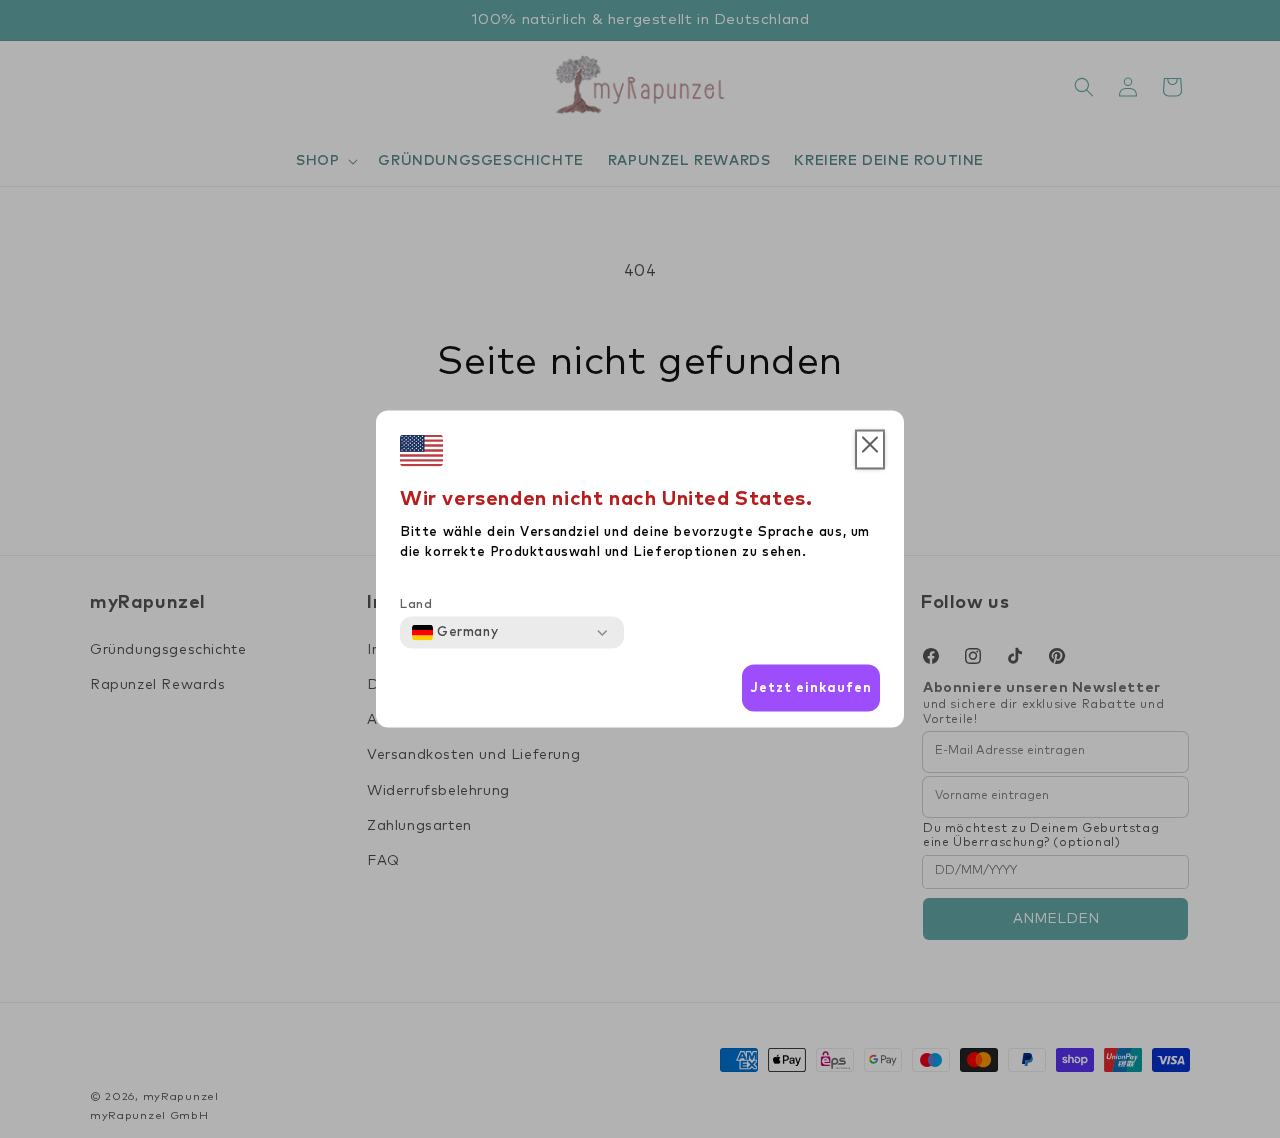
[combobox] (455, 633)
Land (416, 605)
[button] (870, 450)
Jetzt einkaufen (811, 687)
